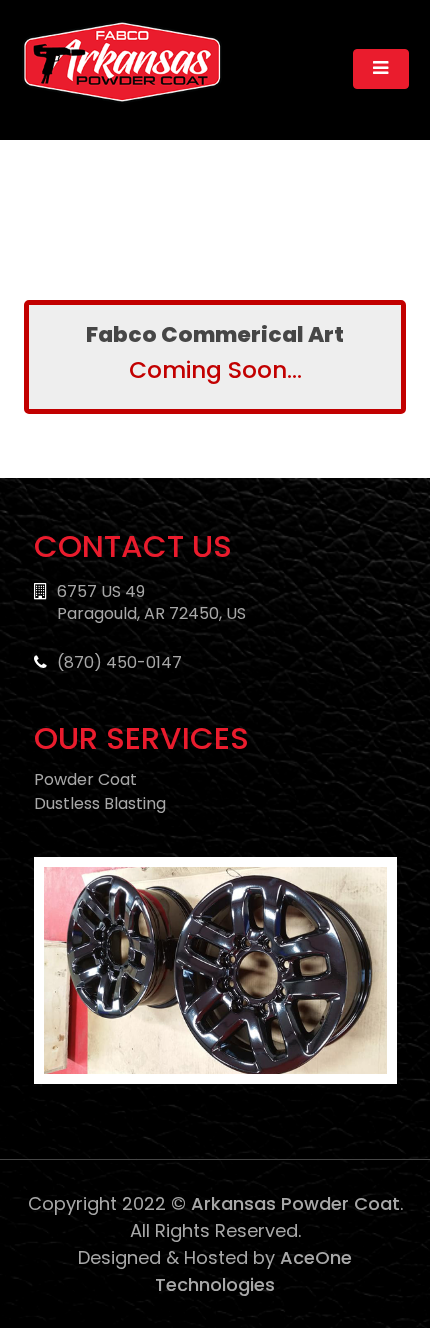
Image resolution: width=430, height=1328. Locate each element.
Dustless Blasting (100, 803)
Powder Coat (85, 779)
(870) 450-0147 (119, 662)
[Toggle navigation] (381, 69)
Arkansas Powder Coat (295, 1203)
